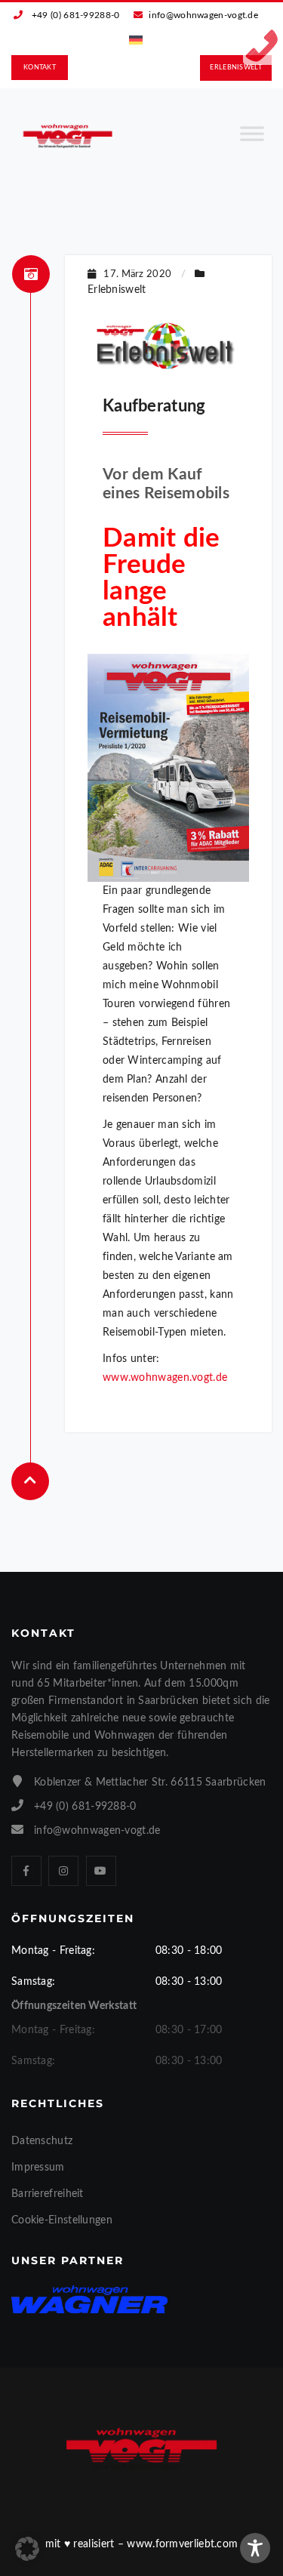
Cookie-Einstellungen (62, 2220)
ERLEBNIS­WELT (236, 68)
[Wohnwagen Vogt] (68, 136)
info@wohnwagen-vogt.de (203, 15)
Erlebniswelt (117, 290)
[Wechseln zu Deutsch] (136, 40)
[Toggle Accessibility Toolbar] (255, 2548)
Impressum (38, 2168)
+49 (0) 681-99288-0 (76, 15)
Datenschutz (42, 2141)
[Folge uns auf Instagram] (63, 1871)
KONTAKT (40, 68)
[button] (27, 2549)
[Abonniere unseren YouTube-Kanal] (101, 1871)
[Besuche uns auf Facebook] (26, 1871)
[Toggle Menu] (252, 140)
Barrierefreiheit (48, 2194)
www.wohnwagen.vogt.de (165, 1378)
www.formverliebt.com (182, 2544)
